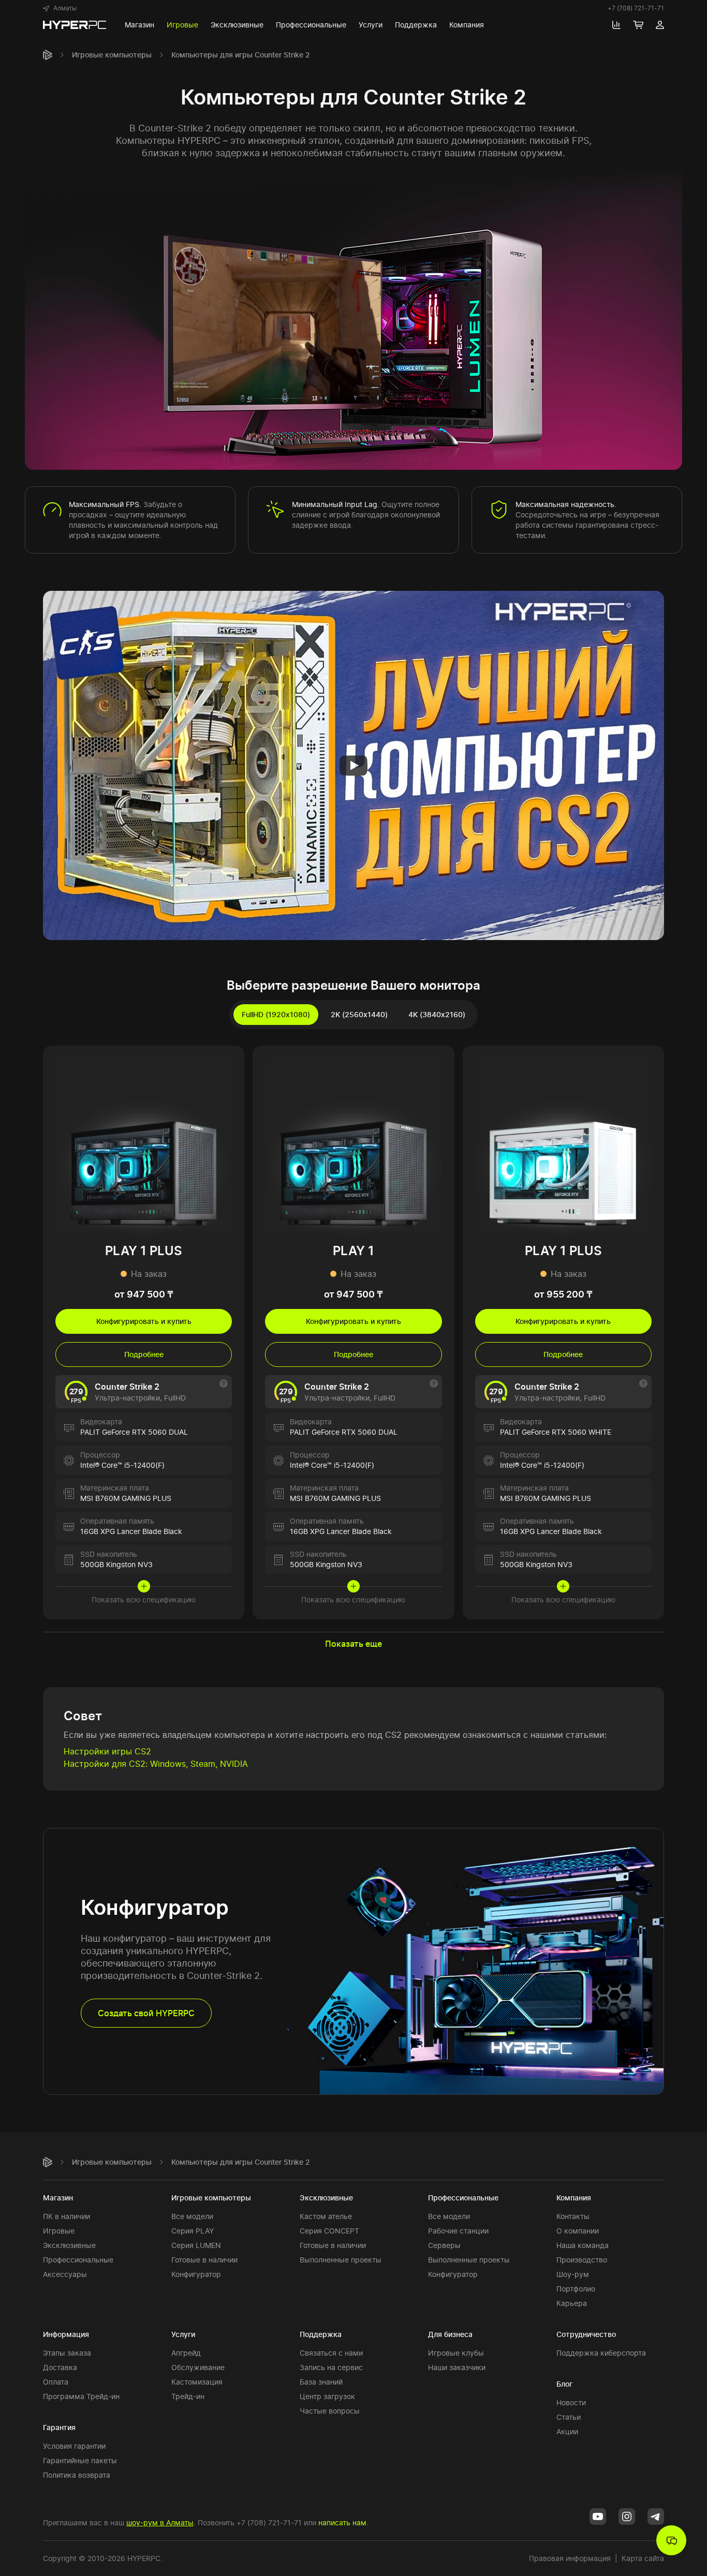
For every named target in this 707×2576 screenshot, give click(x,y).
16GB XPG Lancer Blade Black (131, 1531)
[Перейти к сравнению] (616, 25)
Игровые (59, 2231)
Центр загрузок (327, 2396)
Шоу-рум (573, 2274)
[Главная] (48, 55)
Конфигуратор (196, 2274)
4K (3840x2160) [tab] (437, 1014)
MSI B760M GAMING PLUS (126, 1498)
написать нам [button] (342, 2522)
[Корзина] (638, 25)
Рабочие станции (458, 2231)
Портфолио (576, 2289)
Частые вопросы (330, 2411)
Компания (574, 2198)
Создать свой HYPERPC (146, 2013)
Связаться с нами (331, 2353)
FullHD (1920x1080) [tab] (276, 1014)
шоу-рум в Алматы (160, 2522)
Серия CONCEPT (329, 2231)
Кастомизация (197, 2382)
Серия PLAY (193, 2231)
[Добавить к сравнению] (227, 1063)
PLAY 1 (353, 1251)
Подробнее (144, 1354)
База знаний (321, 2382)
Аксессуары (65, 2274)
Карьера (572, 2303)
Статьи (569, 2417)
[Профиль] (660, 25)
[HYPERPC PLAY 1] (353, 1145)
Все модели (192, 2216)
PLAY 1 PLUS (144, 1251)
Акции (567, 2431)
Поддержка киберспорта (601, 2353)
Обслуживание (198, 2367)
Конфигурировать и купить (144, 1321)
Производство (582, 2260)
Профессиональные (78, 2260)
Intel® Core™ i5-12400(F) (122, 1465)
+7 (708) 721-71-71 (636, 8)
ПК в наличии (67, 2216)
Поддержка (321, 2334)
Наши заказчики (457, 2367)
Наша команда (583, 2245)
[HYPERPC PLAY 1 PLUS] (144, 1145)
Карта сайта (643, 2558)
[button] (60, 8)
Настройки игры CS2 (107, 1751)
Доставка (60, 2367)
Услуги (183, 2334)
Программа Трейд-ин (81, 2396)
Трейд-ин (188, 2396)
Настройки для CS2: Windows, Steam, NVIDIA (156, 1764)
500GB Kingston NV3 (116, 1564)
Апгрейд (186, 2353)
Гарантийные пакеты (80, 2460)
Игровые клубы (456, 2353)
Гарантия (59, 2427)
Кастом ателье (326, 2216)
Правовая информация (570, 2558)
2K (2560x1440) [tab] (359, 1014)
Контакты (573, 2216)
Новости (571, 2402)
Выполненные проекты (341, 2260)
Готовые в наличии (204, 2260)
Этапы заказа (67, 2353)
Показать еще (353, 1644)
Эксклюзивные (69, 2245)
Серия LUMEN (196, 2245)
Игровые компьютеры (112, 55)
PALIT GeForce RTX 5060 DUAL (134, 1432)
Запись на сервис (331, 2367)
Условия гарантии (74, 2446)
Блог (564, 2384)
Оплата (56, 2382)
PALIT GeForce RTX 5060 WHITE (556, 1432)
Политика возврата (77, 2475)
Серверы (444, 2245)
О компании (578, 2231)
